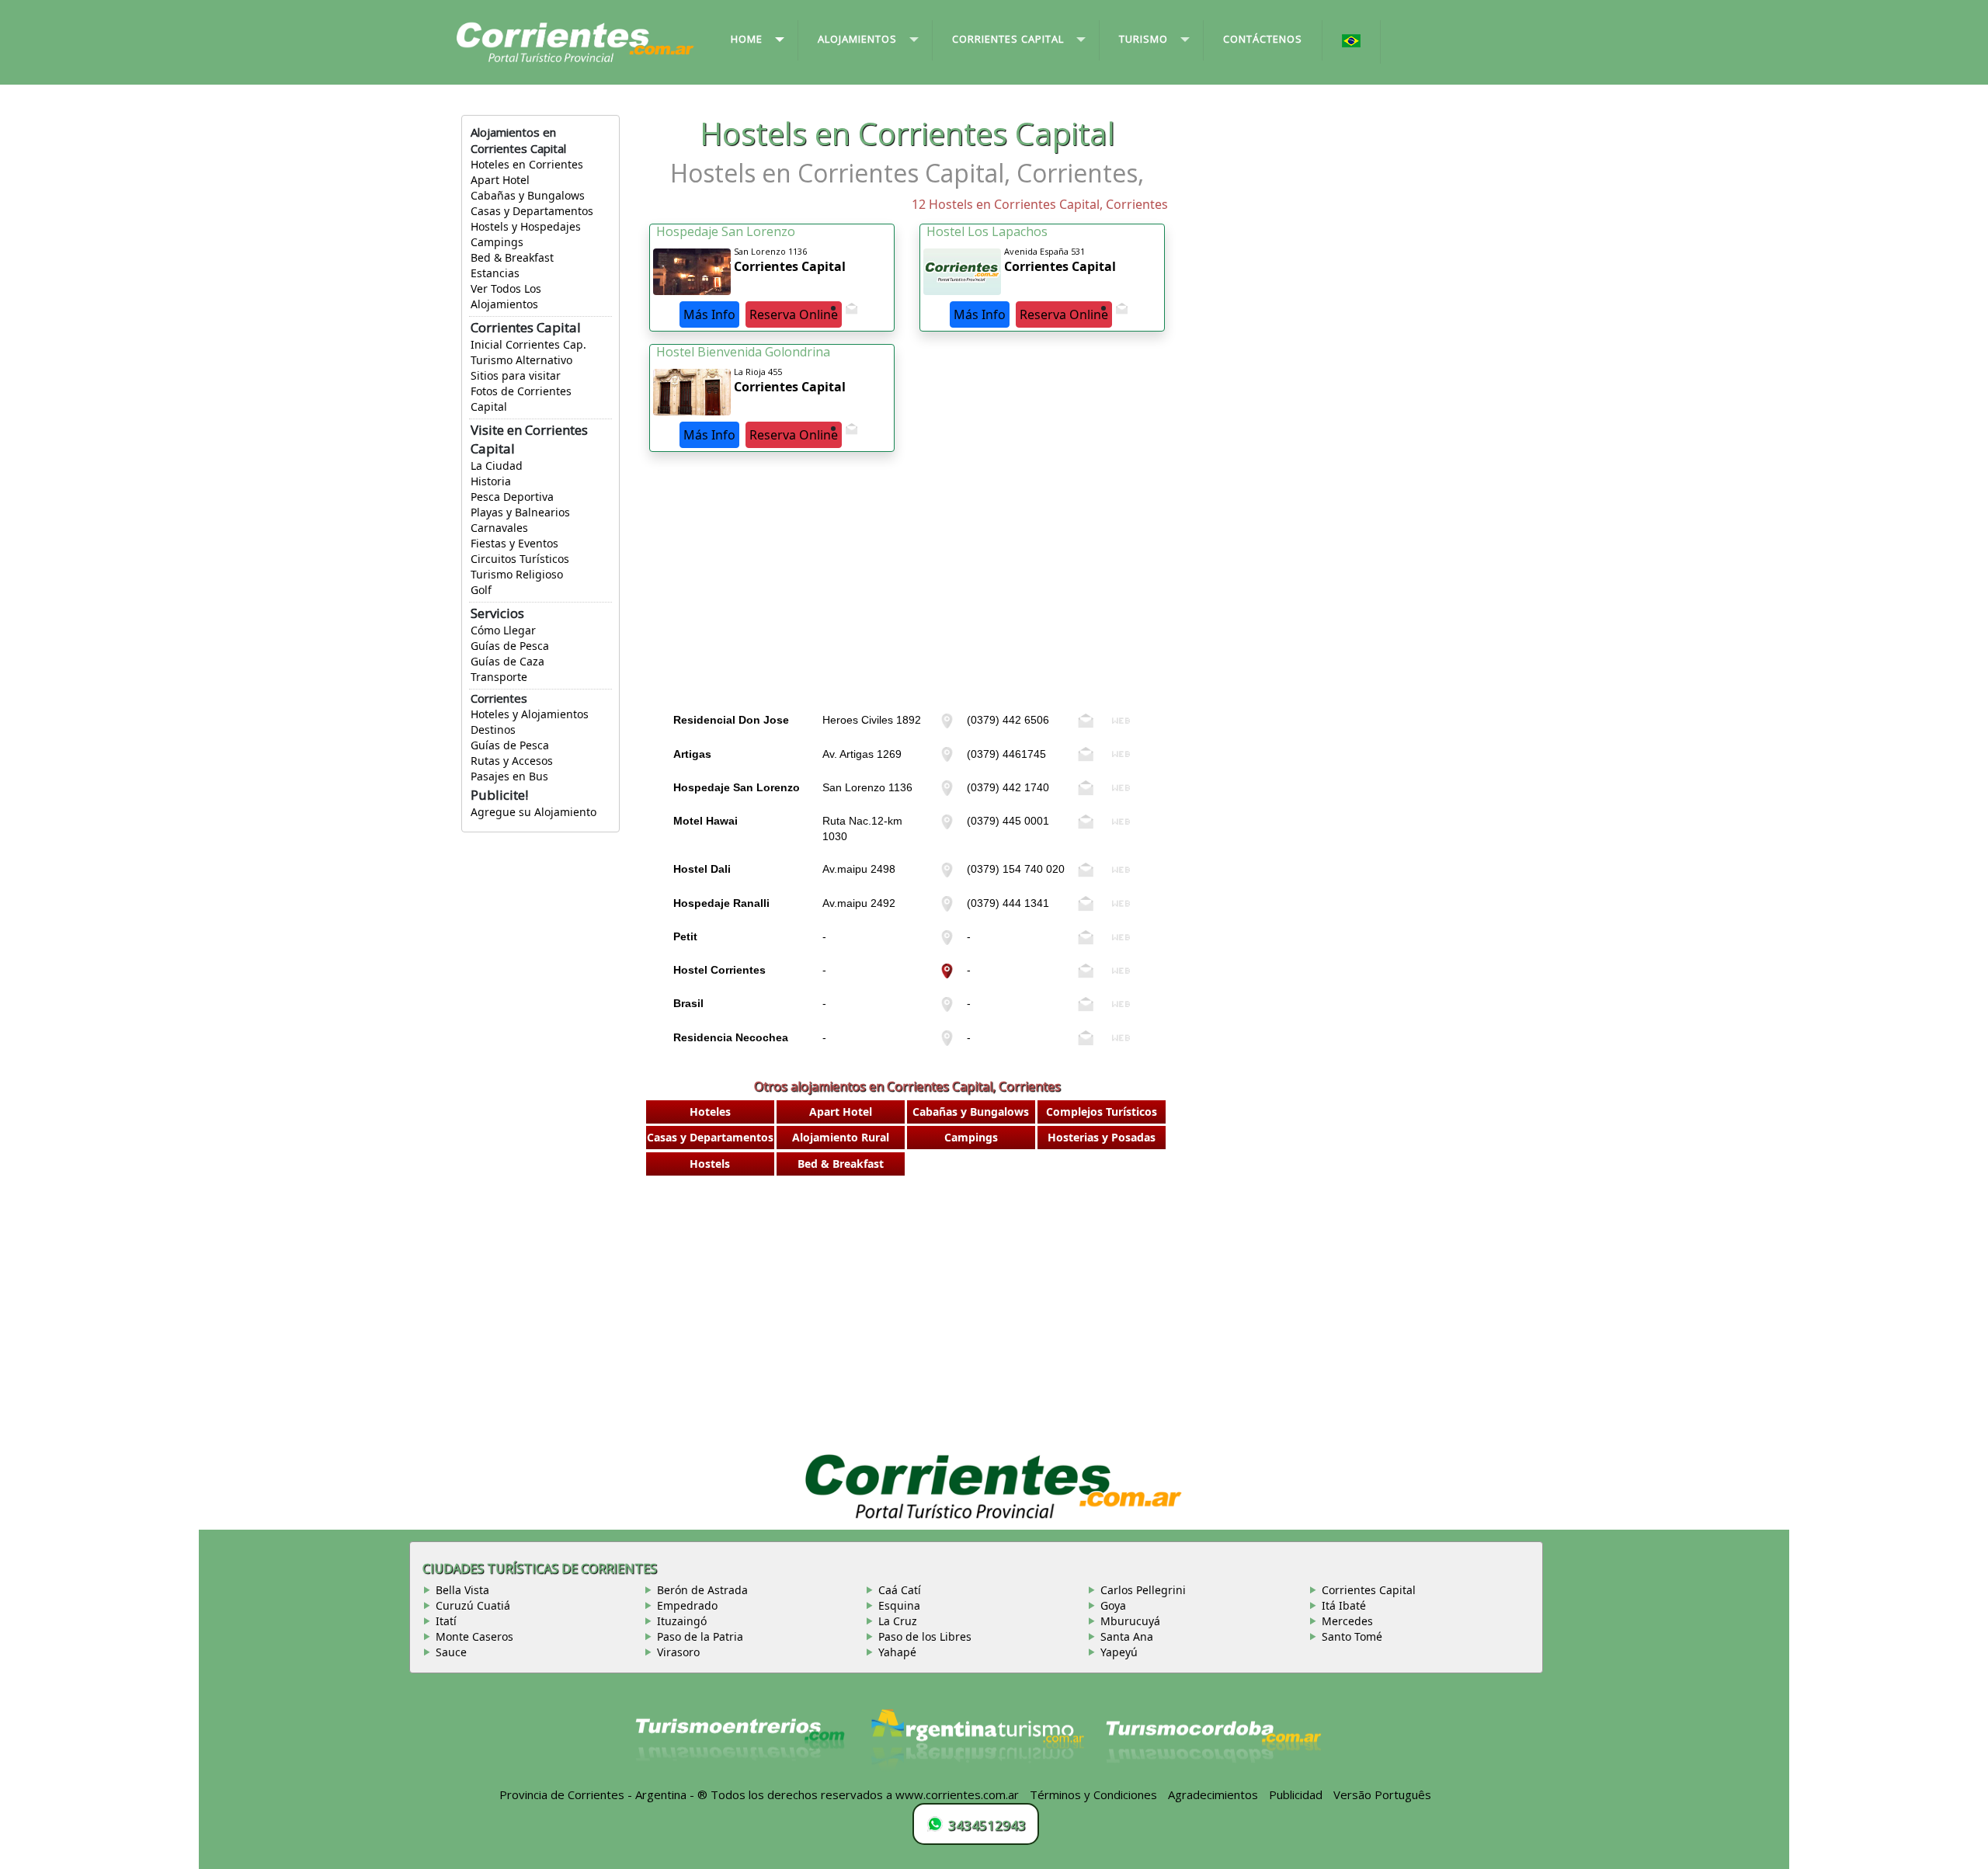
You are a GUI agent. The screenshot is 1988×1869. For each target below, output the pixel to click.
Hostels (710, 1164)
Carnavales (499, 528)
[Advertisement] (907, 597)
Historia (491, 481)
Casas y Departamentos (532, 211)
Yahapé (897, 1652)
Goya (1113, 1605)
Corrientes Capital (1369, 1590)
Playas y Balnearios (520, 512)
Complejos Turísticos (1102, 1112)
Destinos (493, 730)
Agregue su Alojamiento (533, 812)
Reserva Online (794, 314)
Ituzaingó (682, 1621)
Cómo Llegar (503, 630)
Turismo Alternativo (521, 360)
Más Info (709, 314)
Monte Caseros (474, 1636)
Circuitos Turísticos (520, 559)
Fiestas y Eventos (514, 543)
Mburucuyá (1130, 1621)
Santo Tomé (1352, 1636)
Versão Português (1384, 1794)
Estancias (495, 273)
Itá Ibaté (1344, 1605)
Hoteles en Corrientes (527, 164)
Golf (481, 590)
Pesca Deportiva (512, 497)
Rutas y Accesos (512, 761)
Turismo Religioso (517, 574)
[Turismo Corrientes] (740, 1746)
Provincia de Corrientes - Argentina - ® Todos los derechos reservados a (696, 1794)
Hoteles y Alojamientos (530, 714)
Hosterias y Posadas (1102, 1137)
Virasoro (678, 1652)
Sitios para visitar (516, 375)
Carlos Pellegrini (1143, 1590)
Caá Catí (900, 1590)
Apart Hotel (500, 180)
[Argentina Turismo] (976, 1746)
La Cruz (898, 1621)
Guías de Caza (507, 661)
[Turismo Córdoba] (1212, 1746)
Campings (497, 242)
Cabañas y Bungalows (528, 195)
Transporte (499, 677)
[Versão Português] (1352, 42)
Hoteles (710, 1112)
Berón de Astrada (702, 1590)
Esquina (899, 1605)
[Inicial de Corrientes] (575, 41)
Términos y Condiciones (1093, 1794)
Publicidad (1296, 1794)
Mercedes (1347, 1621)
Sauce (451, 1652)
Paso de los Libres (925, 1636)
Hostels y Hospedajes (526, 226)
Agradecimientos (1213, 1794)
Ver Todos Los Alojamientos (506, 296)
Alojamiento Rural (841, 1137)
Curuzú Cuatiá (473, 1605)
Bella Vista (462, 1590)
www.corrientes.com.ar (957, 1794)
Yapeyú (1119, 1652)
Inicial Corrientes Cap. (528, 344)
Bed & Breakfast (512, 257)
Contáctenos (1263, 39)
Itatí (446, 1621)
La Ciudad (497, 466)
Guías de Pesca (510, 646)
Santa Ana (1127, 1636)
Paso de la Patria (700, 1636)
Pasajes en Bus (509, 776)
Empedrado (687, 1605)
